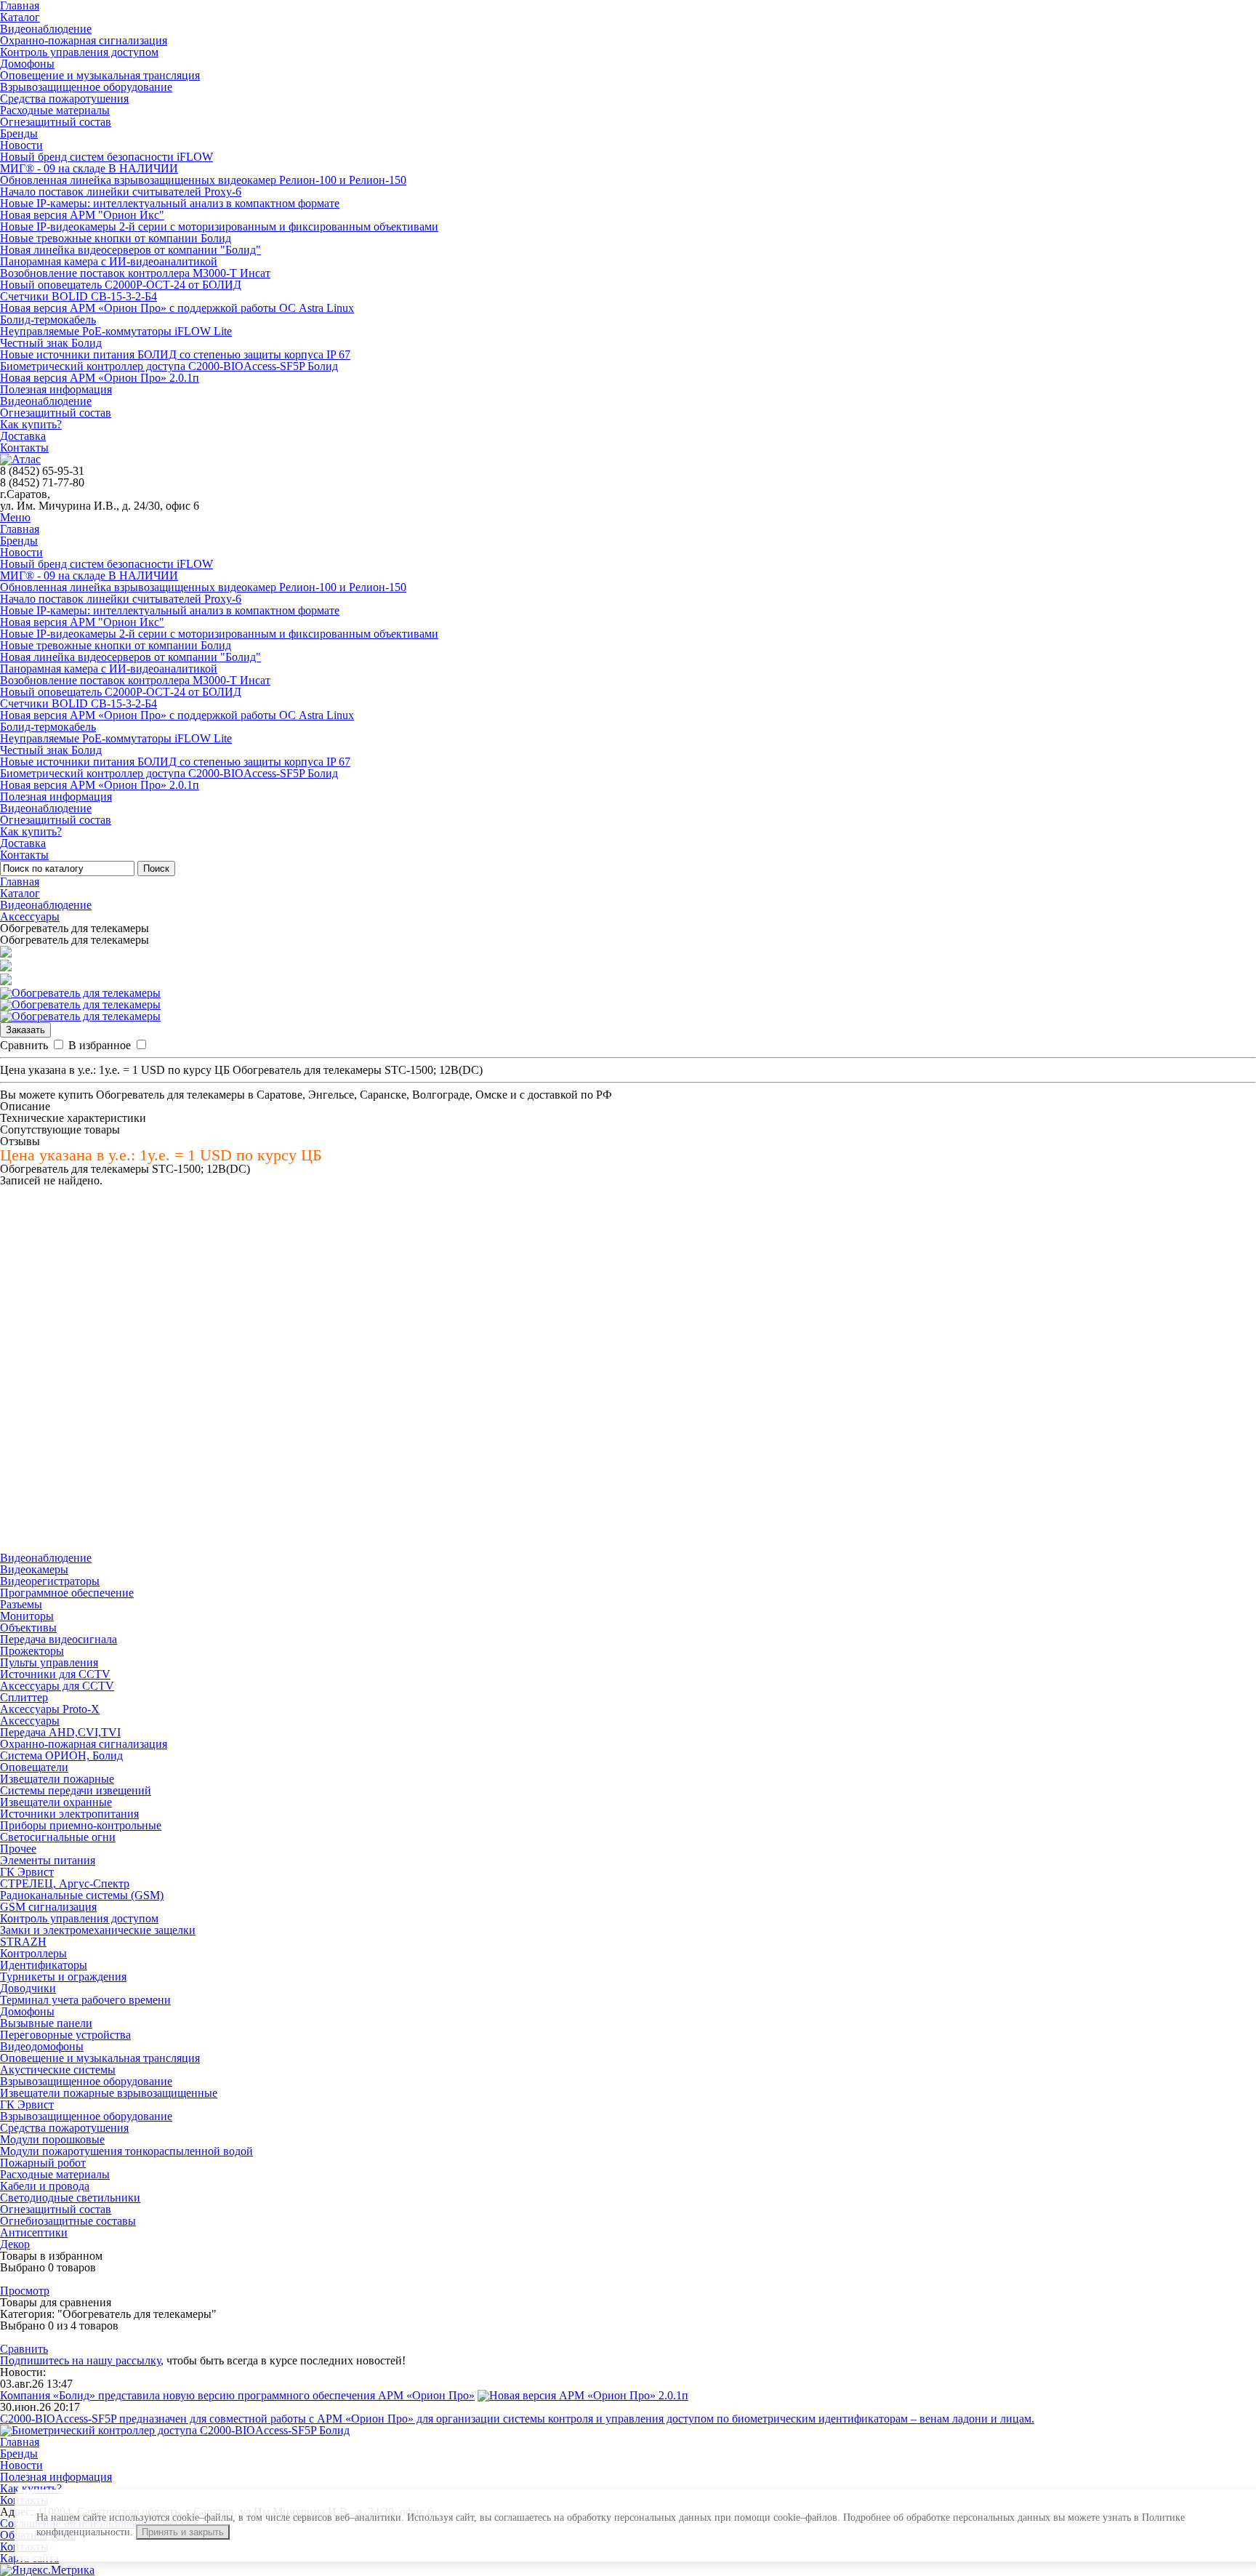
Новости (21, 145)
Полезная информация (56, 389)
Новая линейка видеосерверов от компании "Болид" (130, 250)
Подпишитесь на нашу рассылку (80, 2360)
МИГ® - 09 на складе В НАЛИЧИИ (89, 168)
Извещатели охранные (56, 1802)
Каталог (20, 17)
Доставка (23, 436)
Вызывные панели (46, 2023)
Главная (20, 529)
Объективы (28, 1628)
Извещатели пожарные (57, 1779)
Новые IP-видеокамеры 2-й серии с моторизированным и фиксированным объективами (219, 226)
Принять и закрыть (183, 2532)
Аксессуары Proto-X (50, 1709)
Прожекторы (32, 1651)
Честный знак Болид (51, 343)
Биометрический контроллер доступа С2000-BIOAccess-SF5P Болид (169, 366)
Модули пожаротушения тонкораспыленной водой (126, 2151)
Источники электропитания (69, 1814)
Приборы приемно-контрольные (81, 1825)
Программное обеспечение (67, 1593)
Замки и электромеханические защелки (98, 1930)
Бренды (19, 133)
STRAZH (23, 1942)
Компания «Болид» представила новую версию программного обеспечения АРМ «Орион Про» (237, 2395)
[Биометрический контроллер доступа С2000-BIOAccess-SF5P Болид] (175, 2430)
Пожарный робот (43, 2163)
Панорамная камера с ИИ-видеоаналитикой (109, 261)
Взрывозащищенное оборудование (86, 87)
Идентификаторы (44, 1965)
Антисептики (34, 2232)
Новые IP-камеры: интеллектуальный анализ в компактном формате (170, 203)
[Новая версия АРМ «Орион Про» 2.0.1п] (583, 2395)
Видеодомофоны (42, 2046)
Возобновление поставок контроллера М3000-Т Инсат (135, 273)
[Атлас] (20, 459)
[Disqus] (628, 1368)
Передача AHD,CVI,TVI (60, 1732)
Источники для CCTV (55, 1674)
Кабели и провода (45, 2186)
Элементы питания (48, 1860)
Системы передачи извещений (76, 1790)
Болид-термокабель (48, 320)
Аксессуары (30, 916)
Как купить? (31, 424)
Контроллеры (33, 1953)
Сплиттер (24, 1697)
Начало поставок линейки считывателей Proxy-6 (121, 192)
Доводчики (28, 1988)
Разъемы (21, 1604)
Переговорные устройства (65, 2035)
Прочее (18, 1849)
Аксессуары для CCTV (57, 1686)
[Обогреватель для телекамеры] (80, 993)
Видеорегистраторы (50, 1581)
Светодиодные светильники (70, 2198)
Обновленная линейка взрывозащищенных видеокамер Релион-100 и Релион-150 (203, 180)
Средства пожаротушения (64, 99)
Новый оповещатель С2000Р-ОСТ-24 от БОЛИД (121, 285)
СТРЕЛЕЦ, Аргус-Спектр (65, 1883)
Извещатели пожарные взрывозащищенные (109, 2093)
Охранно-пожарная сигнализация (84, 40)
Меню (15, 517)
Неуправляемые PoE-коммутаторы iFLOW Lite (116, 331)
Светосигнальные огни (58, 1837)
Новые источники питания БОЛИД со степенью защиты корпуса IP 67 (175, 354)
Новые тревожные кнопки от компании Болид (116, 238)
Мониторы (27, 1616)
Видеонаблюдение (46, 29)
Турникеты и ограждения (63, 1977)
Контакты (24, 448)
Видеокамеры (34, 1569)
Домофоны (27, 64)
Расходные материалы (55, 110)
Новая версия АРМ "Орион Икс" (82, 215)
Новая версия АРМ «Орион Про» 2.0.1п (100, 378)
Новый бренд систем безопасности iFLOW (106, 157)
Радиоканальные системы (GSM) (82, 1895)
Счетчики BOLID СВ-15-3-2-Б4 (78, 296)
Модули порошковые (52, 2139)
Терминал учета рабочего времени (85, 2000)
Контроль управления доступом (79, 52)
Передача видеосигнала (59, 1639)
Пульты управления (49, 1662)
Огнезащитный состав (56, 122)
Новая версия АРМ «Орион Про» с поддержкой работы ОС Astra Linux (177, 308)
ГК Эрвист (27, 1872)
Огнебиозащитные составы (68, 2221)
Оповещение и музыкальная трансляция (100, 75)
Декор (15, 2244)
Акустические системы (58, 2070)
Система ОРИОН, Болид (61, 1756)
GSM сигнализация (48, 1907)
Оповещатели (34, 1767)
